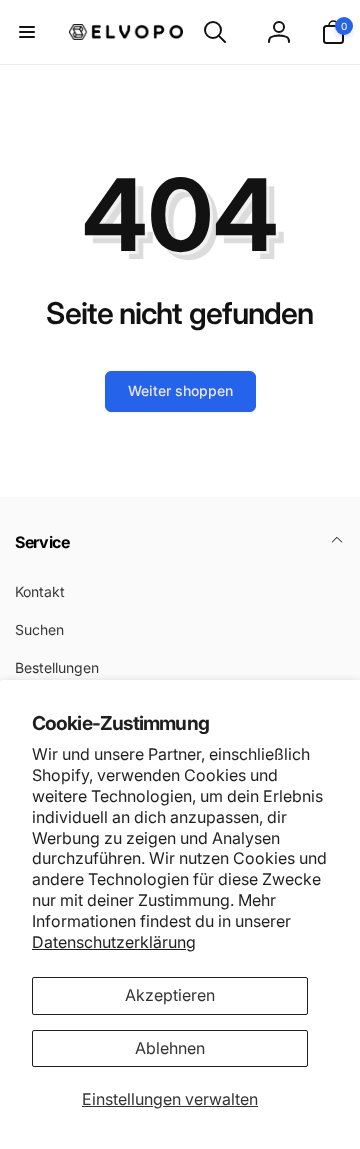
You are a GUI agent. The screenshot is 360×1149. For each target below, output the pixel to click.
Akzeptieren (170, 995)
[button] (27, 32)
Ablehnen (170, 1048)
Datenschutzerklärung (114, 942)
